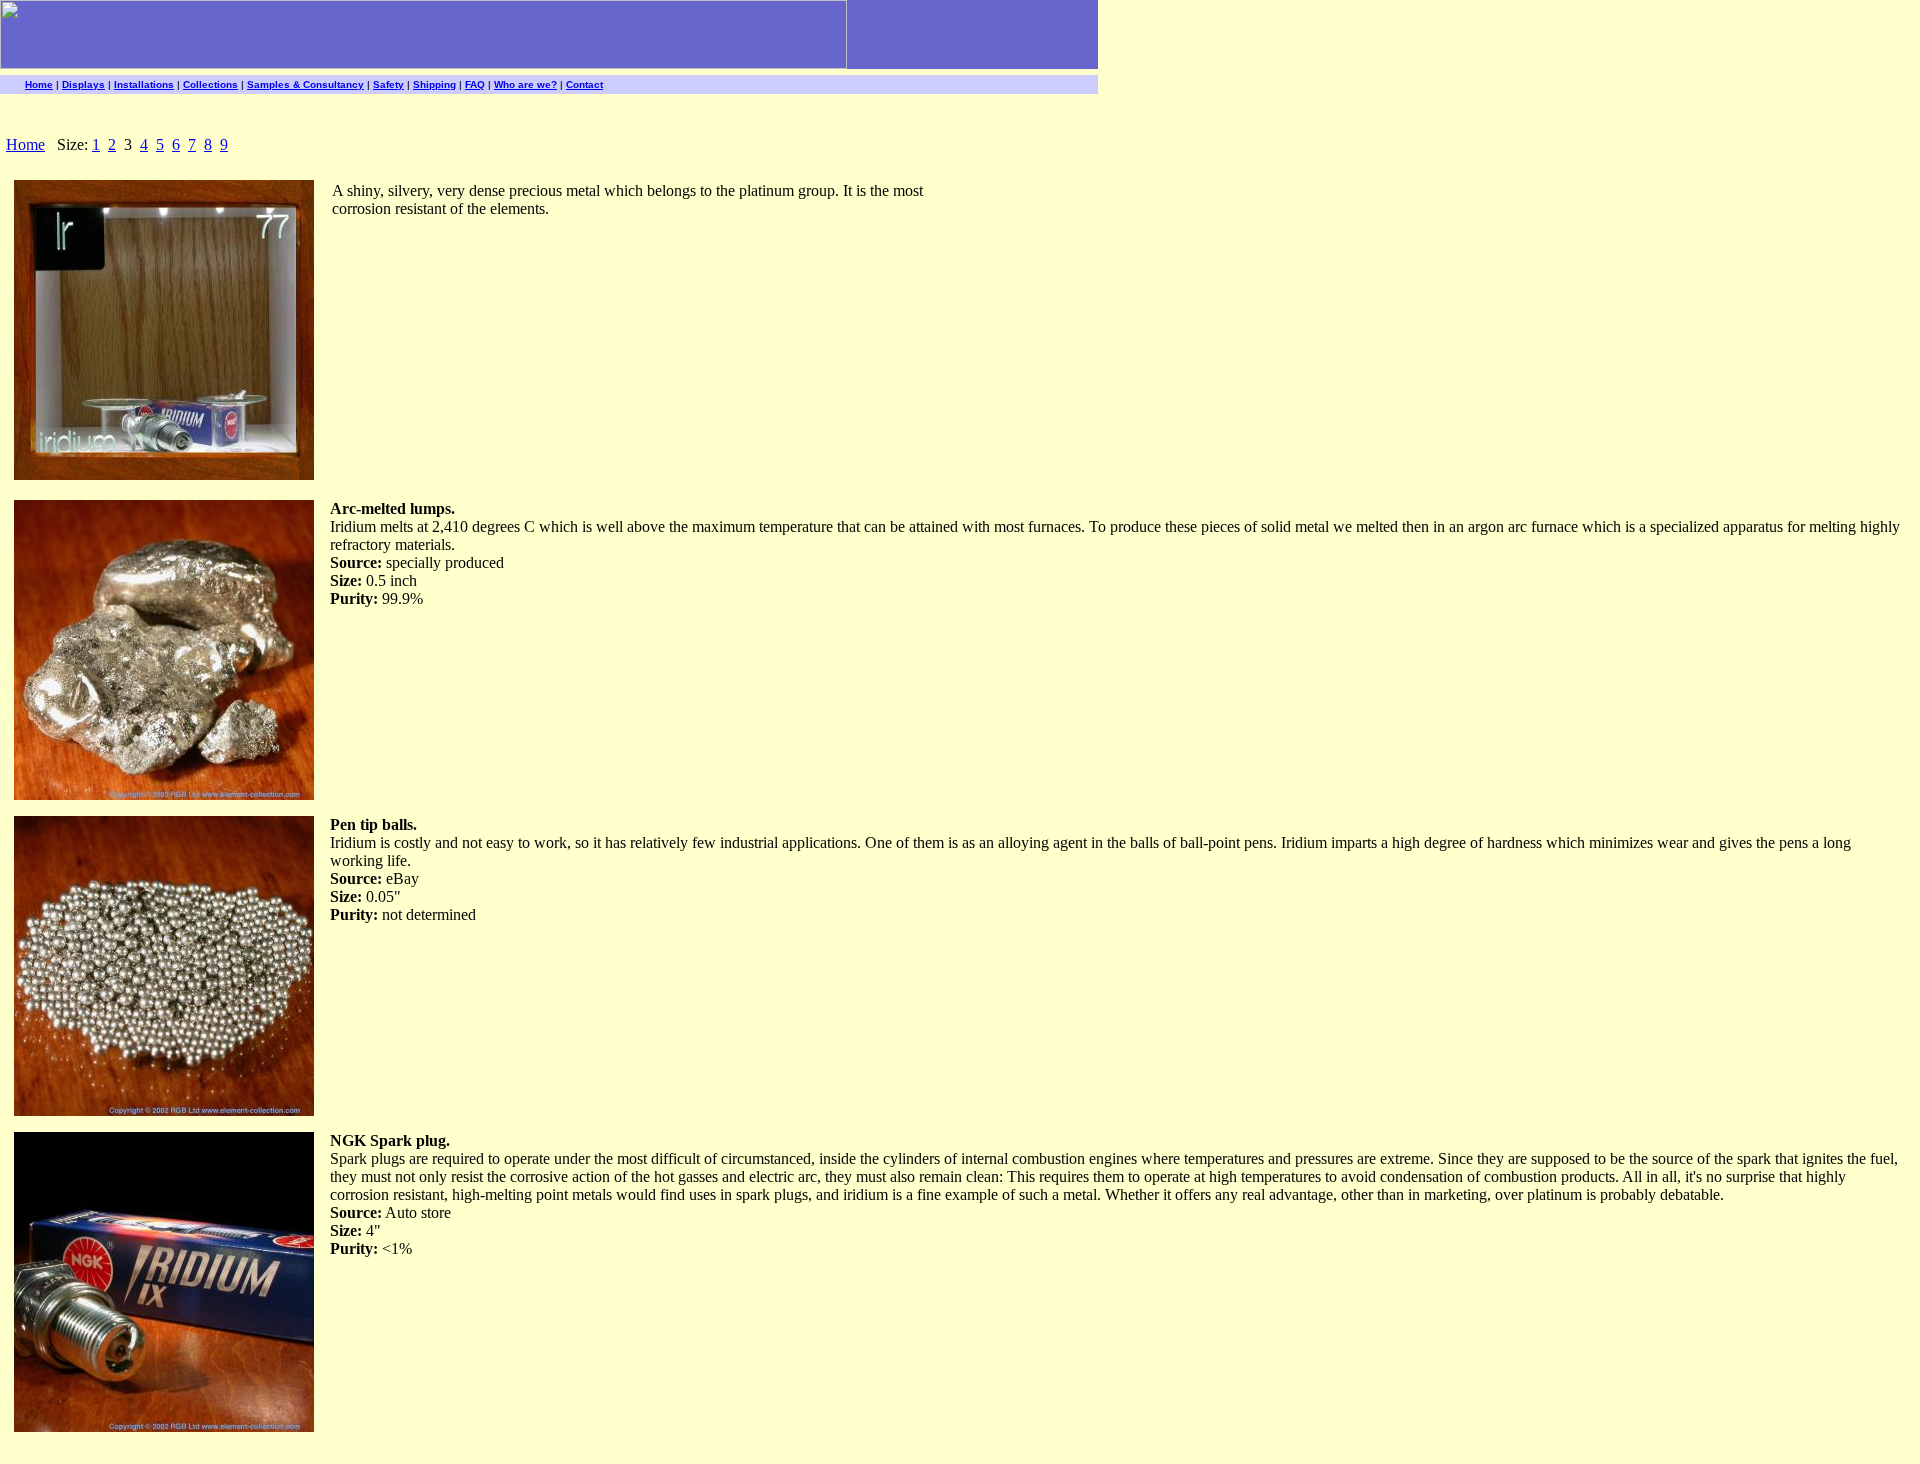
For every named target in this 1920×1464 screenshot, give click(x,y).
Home (39, 84)
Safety (388, 84)
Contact (584, 84)
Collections (210, 84)
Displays (83, 84)
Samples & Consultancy (305, 84)
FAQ (475, 84)
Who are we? (525, 84)
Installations (144, 84)
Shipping (434, 84)
